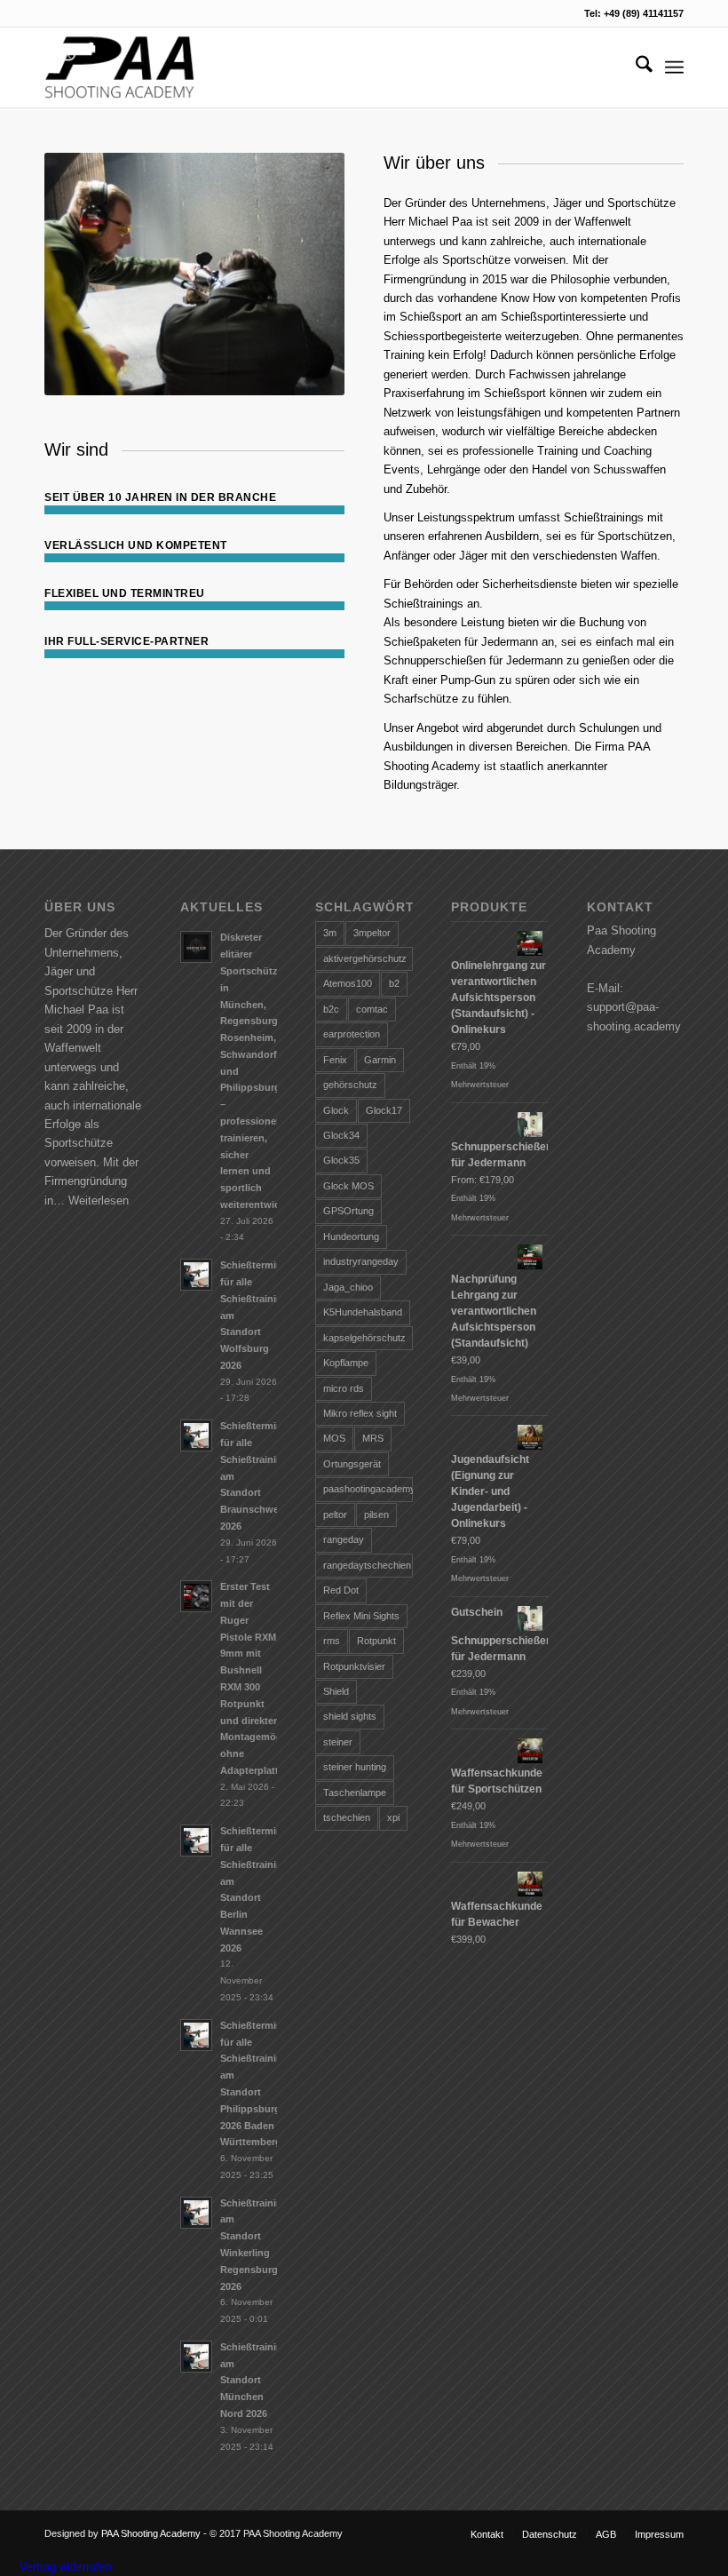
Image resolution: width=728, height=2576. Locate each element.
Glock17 (384, 1110)
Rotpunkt (376, 1641)
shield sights (350, 1716)
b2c (331, 1009)
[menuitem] (635, 68)
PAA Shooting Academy (151, 2533)
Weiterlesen (99, 1201)
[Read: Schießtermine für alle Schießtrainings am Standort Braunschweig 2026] (196, 1435)
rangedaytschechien (367, 1565)
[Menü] (674, 68)
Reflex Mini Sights (361, 1616)
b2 (394, 983)
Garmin (380, 1060)
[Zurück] (84, 274)
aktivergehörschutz (365, 958)
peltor (335, 1515)
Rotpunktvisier (354, 1666)
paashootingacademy (368, 1489)
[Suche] (635, 68)
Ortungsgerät (352, 1464)
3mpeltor (372, 933)
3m (330, 933)
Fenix (335, 1060)
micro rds (344, 1388)
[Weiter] (305, 274)
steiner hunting (355, 1767)
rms (332, 1641)
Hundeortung (351, 1236)
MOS (334, 1438)
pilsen (376, 1515)
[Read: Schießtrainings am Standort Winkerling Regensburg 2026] (196, 2213)
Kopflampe (346, 1363)
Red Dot (341, 1590)
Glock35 (341, 1160)
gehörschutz (350, 1085)
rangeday (344, 1539)
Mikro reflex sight (360, 1413)
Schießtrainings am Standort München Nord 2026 (257, 2380)
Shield (336, 1691)
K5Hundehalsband (363, 1312)
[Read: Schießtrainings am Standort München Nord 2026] (196, 2357)
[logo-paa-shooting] (119, 68)
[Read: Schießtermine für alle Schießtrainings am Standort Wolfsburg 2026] (196, 1275)
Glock (336, 1110)
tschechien (347, 1817)
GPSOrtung (348, 1211)
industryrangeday (361, 1261)
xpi (393, 1817)
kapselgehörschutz (364, 1338)
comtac (372, 1009)
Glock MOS (348, 1186)
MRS (373, 1438)
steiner (338, 1742)
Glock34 (341, 1135)
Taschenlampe (355, 1793)
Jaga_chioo (348, 1287)
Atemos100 (348, 983)
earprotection (352, 1034)
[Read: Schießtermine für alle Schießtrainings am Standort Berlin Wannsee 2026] (196, 1841)
